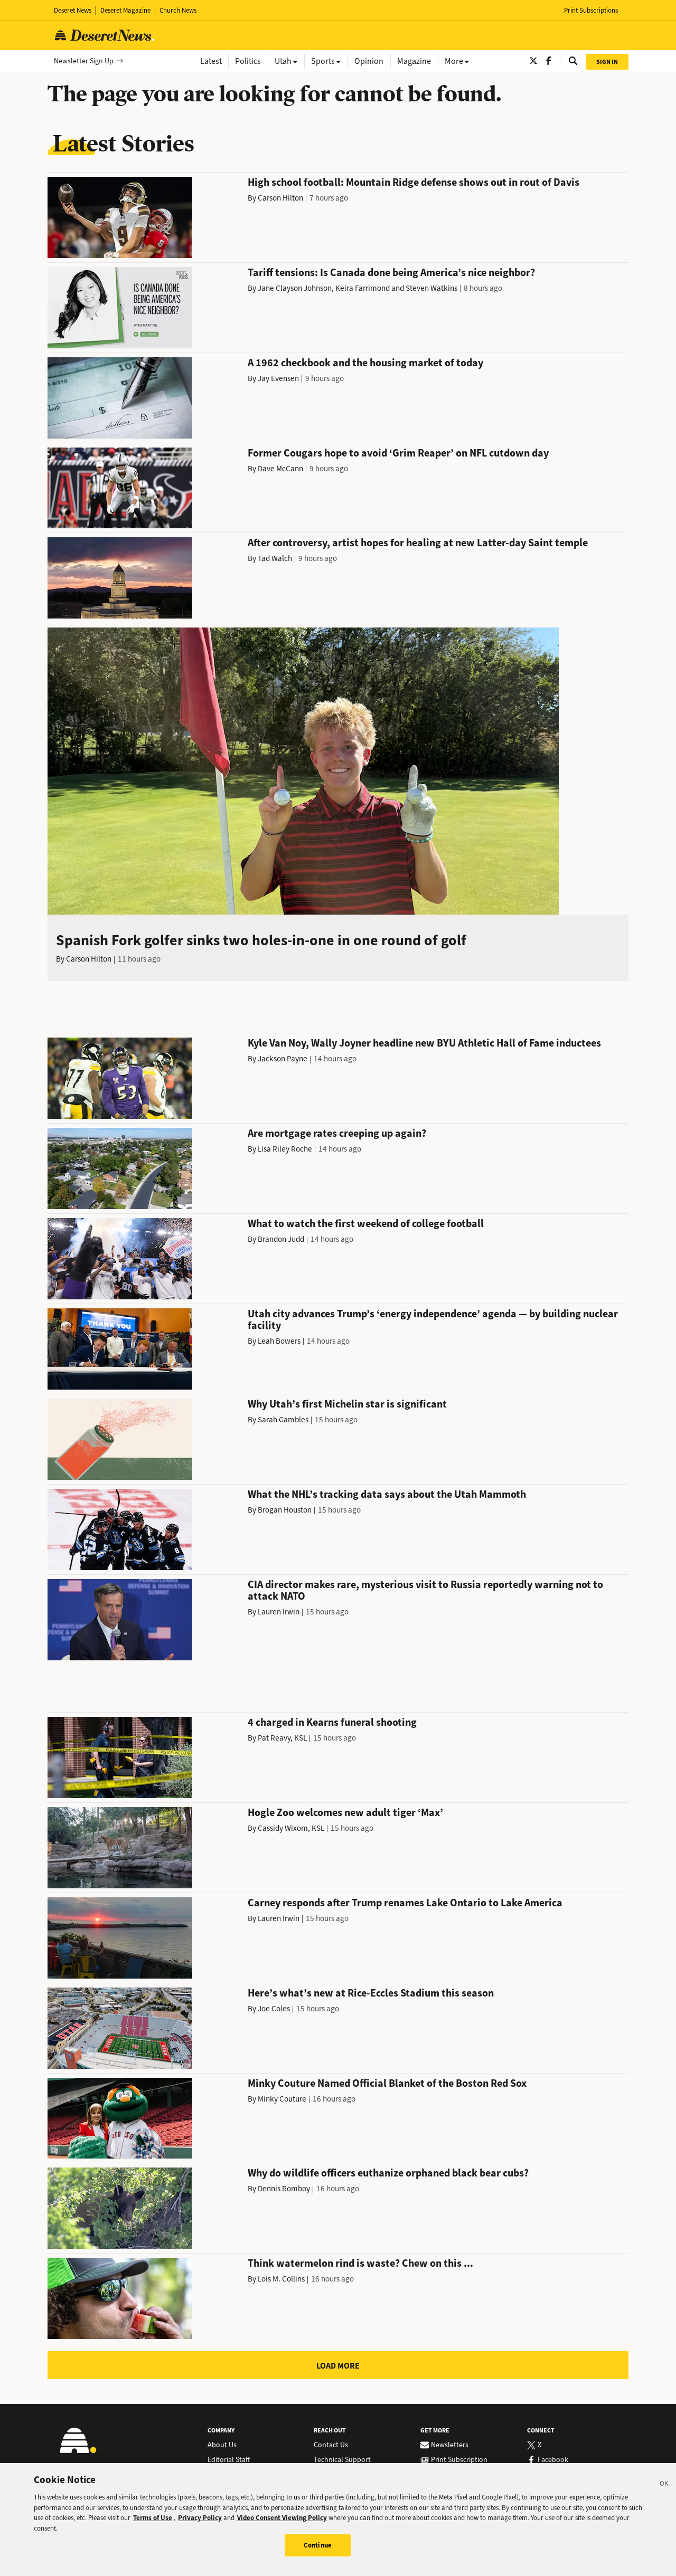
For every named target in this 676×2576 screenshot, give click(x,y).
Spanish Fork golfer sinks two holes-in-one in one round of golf (261, 940)
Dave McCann (280, 469)
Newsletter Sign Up (84, 61)
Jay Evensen (278, 378)
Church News (178, 10)
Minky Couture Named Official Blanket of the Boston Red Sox (387, 2083)
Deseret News (73, 10)
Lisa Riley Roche (285, 1149)
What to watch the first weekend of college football (366, 1224)
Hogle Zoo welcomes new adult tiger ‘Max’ (345, 1813)
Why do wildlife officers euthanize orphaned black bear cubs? (388, 2173)
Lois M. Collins (281, 2279)
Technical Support (342, 2460)
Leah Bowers (279, 1341)
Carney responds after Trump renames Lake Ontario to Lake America (405, 1903)
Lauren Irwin (279, 1612)
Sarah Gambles (283, 1420)
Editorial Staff (229, 2460)
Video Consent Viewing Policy (282, 2518)
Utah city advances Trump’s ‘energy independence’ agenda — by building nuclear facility (433, 1320)
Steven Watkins (431, 288)
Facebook (553, 2460)
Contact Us (331, 2445)
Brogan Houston (285, 1510)
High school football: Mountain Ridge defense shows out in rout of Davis (414, 182)
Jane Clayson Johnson (295, 288)
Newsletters (450, 2445)
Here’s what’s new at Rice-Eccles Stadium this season (371, 1993)
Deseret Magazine (125, 10)
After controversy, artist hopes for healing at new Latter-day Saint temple (418, 543)
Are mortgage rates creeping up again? (337, 1133)
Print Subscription (459, 2460)
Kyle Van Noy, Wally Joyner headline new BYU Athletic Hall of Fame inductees (424, 1043)
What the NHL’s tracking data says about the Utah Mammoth (387, 1494)
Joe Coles (274, 2009)
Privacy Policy (200, 2518)
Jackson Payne (283, 1059)
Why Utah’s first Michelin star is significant (347, 1404)
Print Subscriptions (591, 10)
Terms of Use (153, 2518)
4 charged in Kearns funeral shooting (332, 1722)
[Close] (664, 2485)
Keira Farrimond (363, 288)
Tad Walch (275, 558)
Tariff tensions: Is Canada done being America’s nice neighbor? (391, 273)
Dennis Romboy (284, 2189)
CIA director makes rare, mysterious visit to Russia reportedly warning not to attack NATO (425, 1590)
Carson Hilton (280, 198)
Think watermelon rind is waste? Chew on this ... (360, 2263)
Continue (318, 2545)
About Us (222, 2445)
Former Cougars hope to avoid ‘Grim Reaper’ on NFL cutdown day (398, 453)
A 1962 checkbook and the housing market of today (365, 363)
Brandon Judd (281, 1239)
